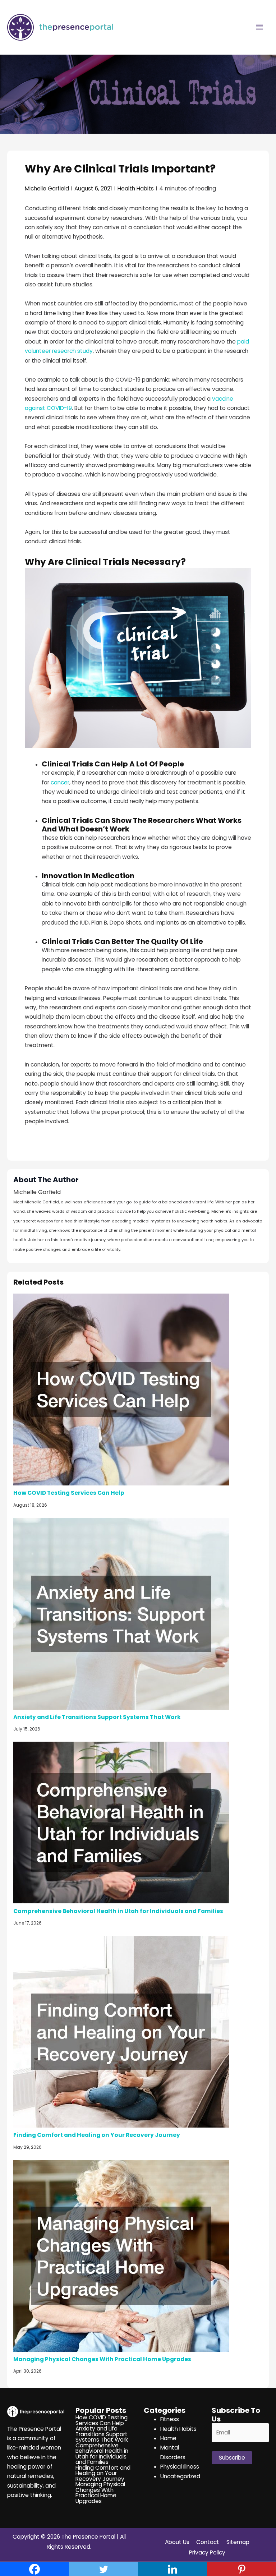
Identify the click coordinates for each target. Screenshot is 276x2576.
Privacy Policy (207, 2552)
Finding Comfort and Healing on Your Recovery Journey (97, 2135)
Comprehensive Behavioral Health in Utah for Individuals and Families (118, 1911)
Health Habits (136, 188)
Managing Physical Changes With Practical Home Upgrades (102, 2359)
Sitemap (238, 2542)
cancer (60, 782)
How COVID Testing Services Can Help (69, 1493)
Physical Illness (180, 2467)
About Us (177, 2542)
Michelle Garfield (47, 188)
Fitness (170, 2419)
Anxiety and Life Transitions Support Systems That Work (97, 1717)
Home (168, 2438)
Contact (208, 2542)
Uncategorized (180, 2476)
